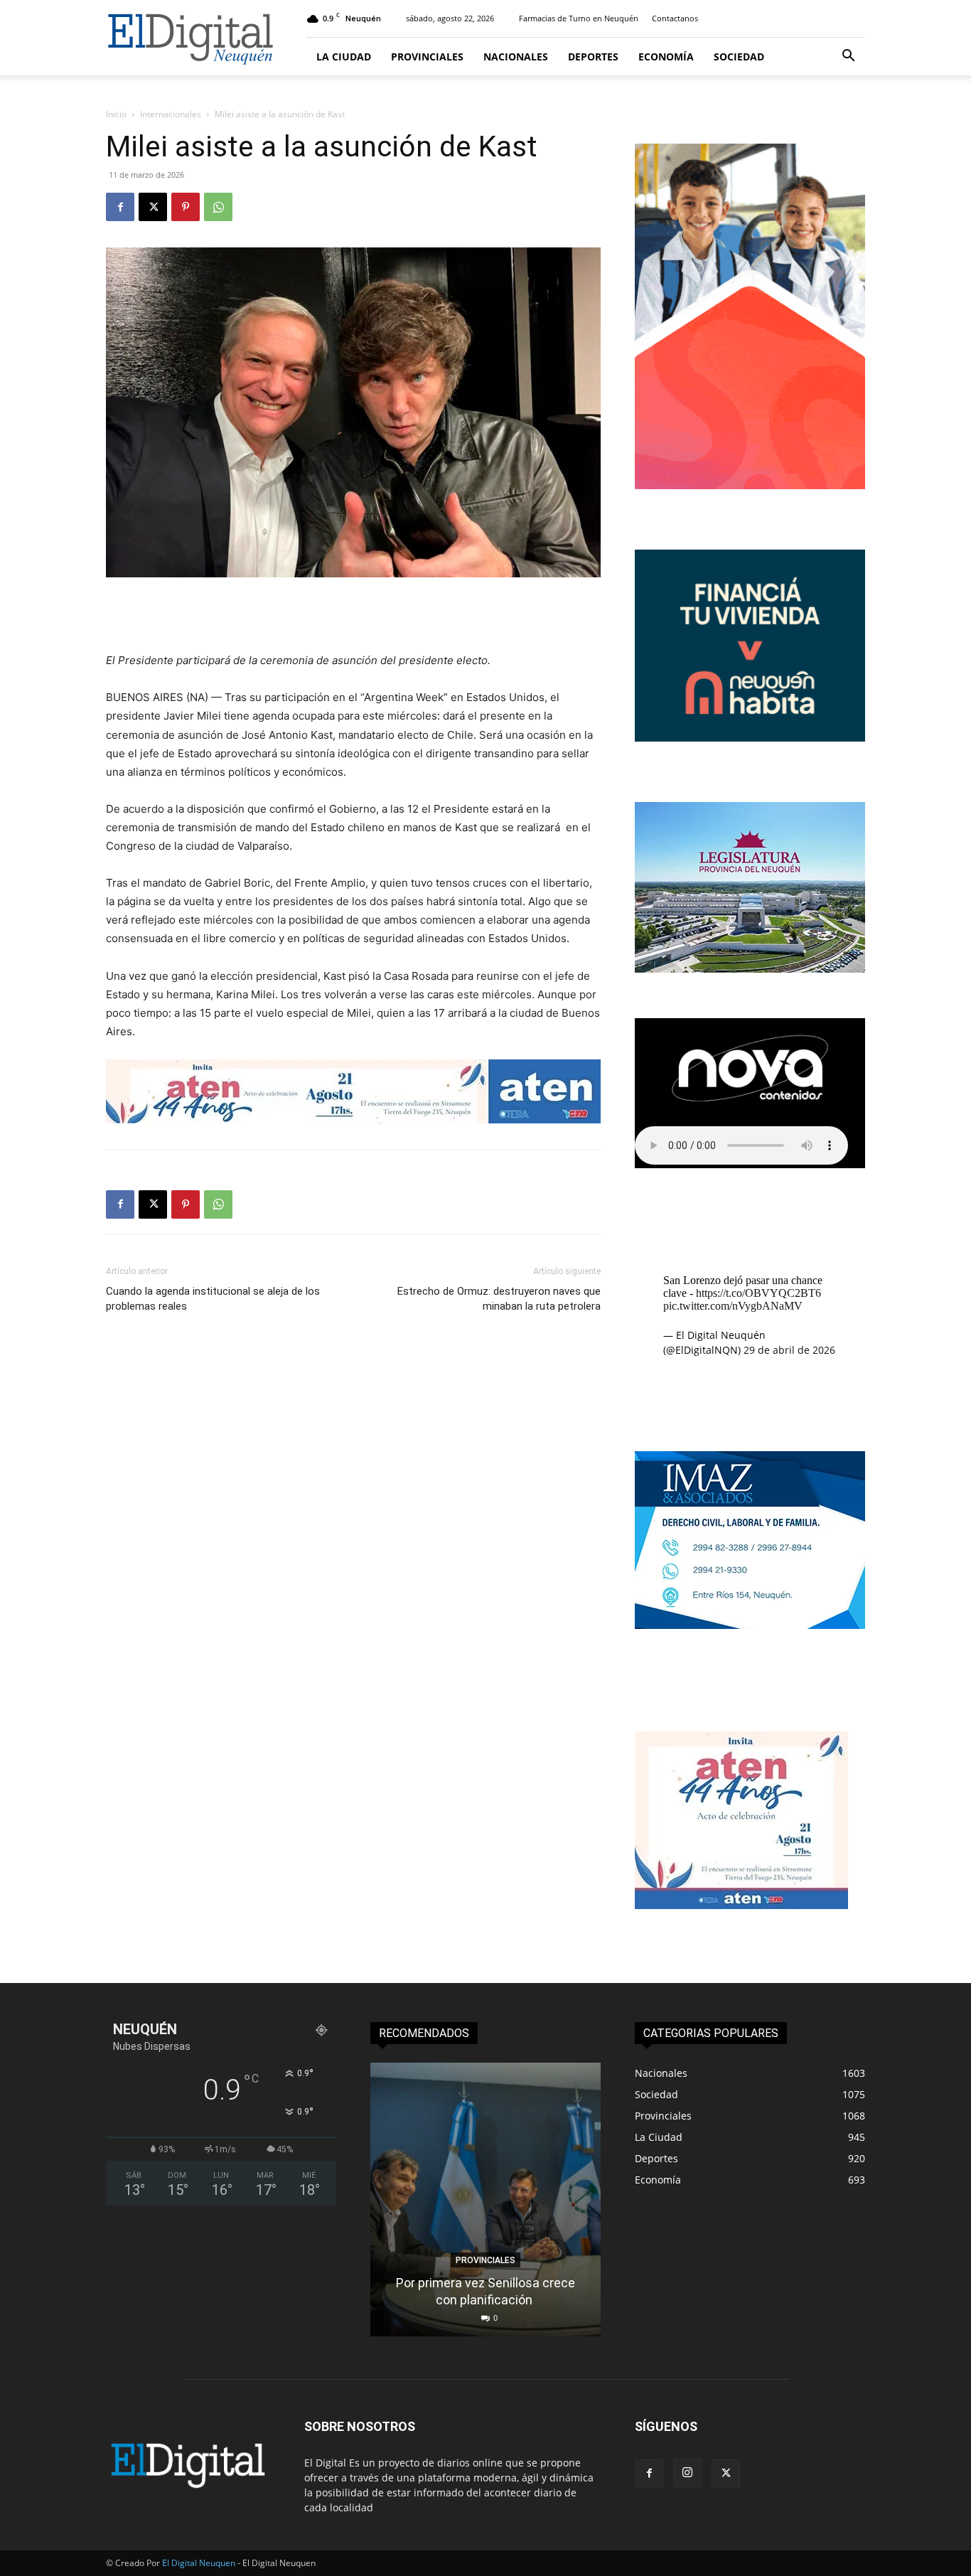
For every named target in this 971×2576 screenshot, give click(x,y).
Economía (666, 57)
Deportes (593, 57)
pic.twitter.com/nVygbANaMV (733, 1306)
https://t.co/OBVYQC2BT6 (758, 1293)
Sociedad (739, 57)
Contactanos (675, 18)
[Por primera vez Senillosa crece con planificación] (485, 2200)
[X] (153, 207)
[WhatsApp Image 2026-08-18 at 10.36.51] (353, 1091)
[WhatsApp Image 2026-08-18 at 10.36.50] (741, 1905)
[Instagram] (687, 2473)
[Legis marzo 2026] (750, 969)
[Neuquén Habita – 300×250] (750, 738)
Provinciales (427, 57)
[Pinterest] (186, 207)
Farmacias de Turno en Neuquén (579, 18)
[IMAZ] (750, 1625)
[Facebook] (120, 207)
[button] (848, 57)
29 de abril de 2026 (789, 1350)
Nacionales (516, 57)
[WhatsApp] (218, 207)
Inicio (116, 114)
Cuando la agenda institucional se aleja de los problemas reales (213, 1299)
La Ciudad (344, 57)
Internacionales (171, 114)
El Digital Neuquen (199, 2563)
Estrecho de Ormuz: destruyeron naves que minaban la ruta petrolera (499, 1299)
